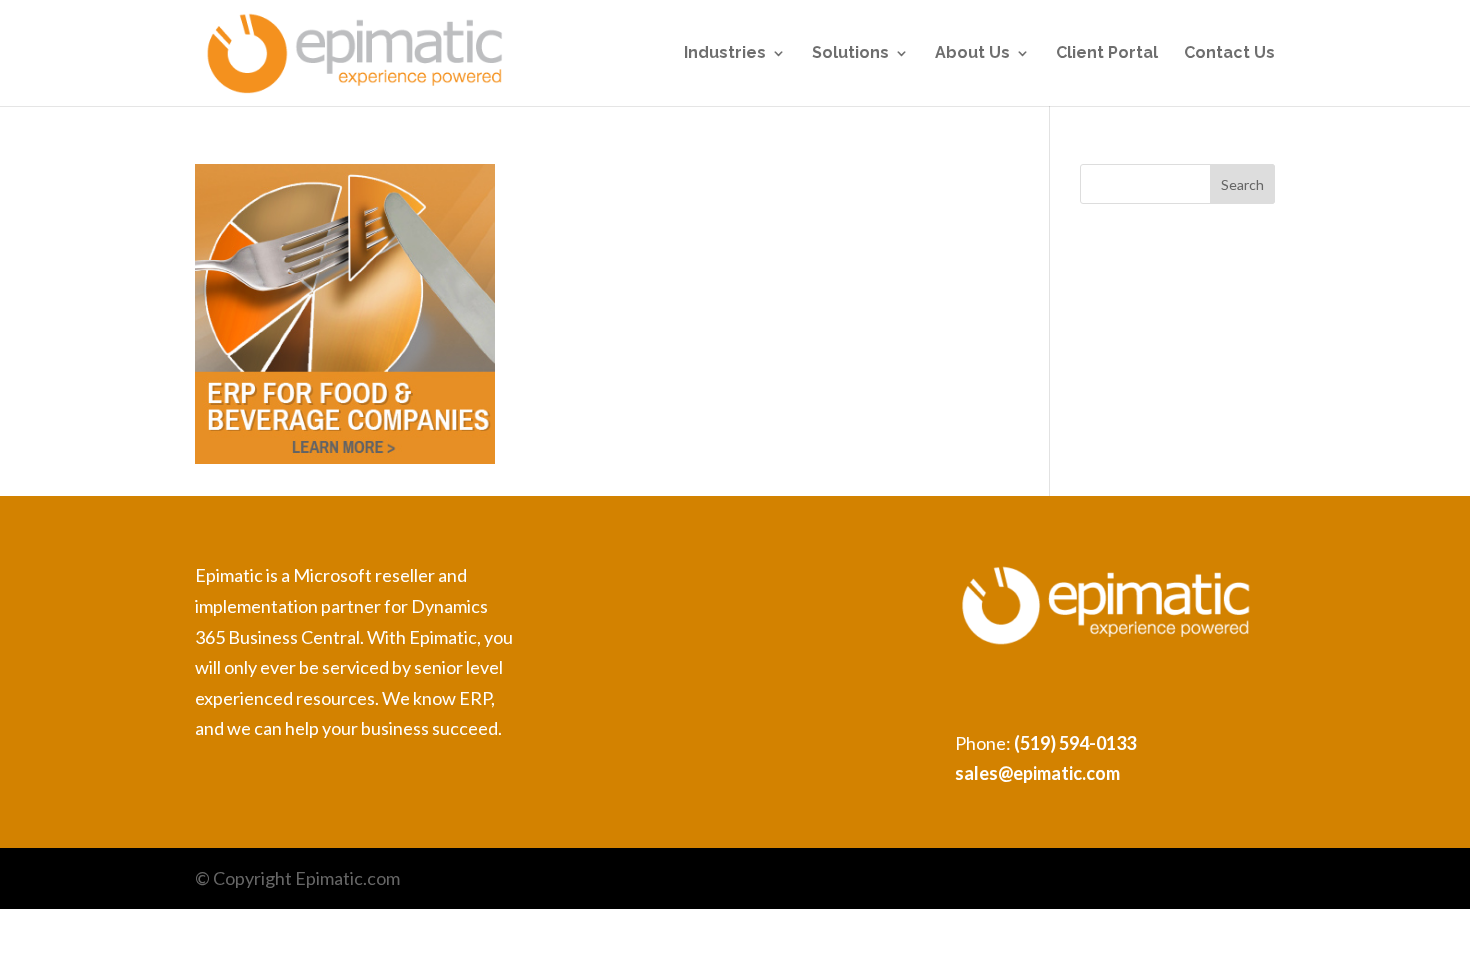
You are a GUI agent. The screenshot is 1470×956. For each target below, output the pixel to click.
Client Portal (1107, 54)
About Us (972, 54)
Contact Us (1229, 54)
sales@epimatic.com (1037, 773)
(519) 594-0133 (1075, 743)
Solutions (850, 54)
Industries (725, 54)
